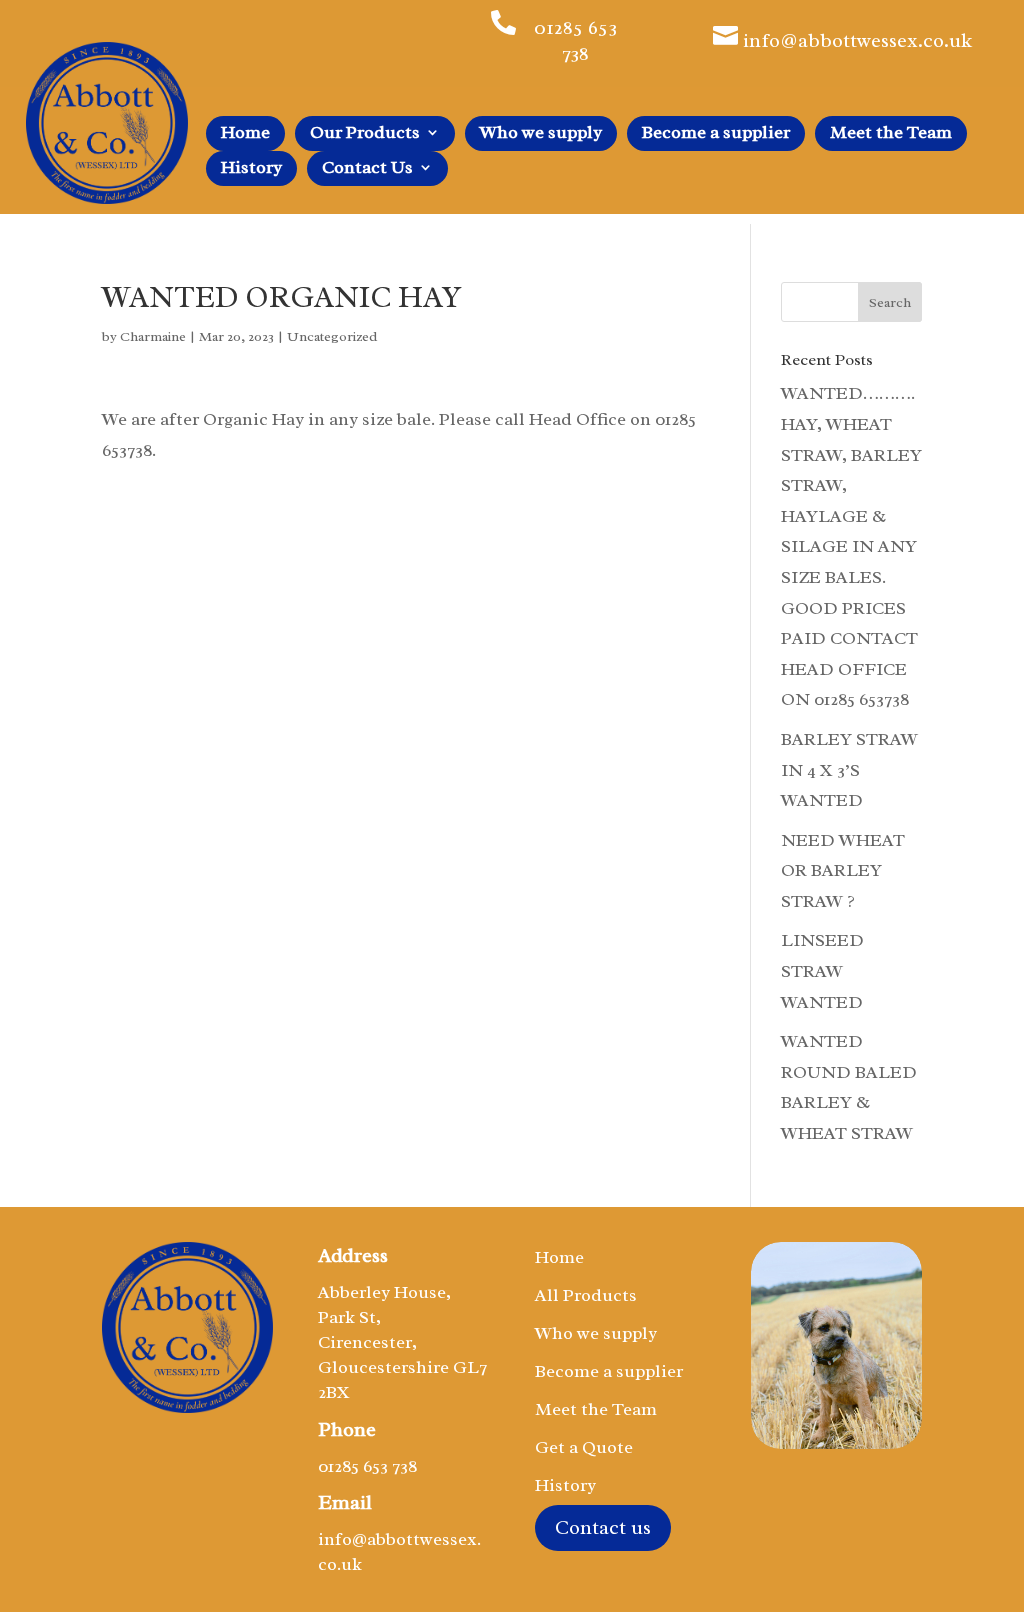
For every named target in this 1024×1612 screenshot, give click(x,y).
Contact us (603, 1527)
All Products (586, 1297)
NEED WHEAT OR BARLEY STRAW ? (843, 870)
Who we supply (541, 134)
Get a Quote (584, 1449)
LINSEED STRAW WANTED (822, 970)
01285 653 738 (575, 40)
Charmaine (153, 336)
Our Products (365, 134)
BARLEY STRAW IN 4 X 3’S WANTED (849, 769)
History (251, 169)
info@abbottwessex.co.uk (857, 40)
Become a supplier (716, 134)
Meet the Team (891, 134)
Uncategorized (332, 336)
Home (245, 134)
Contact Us (367, 169)
